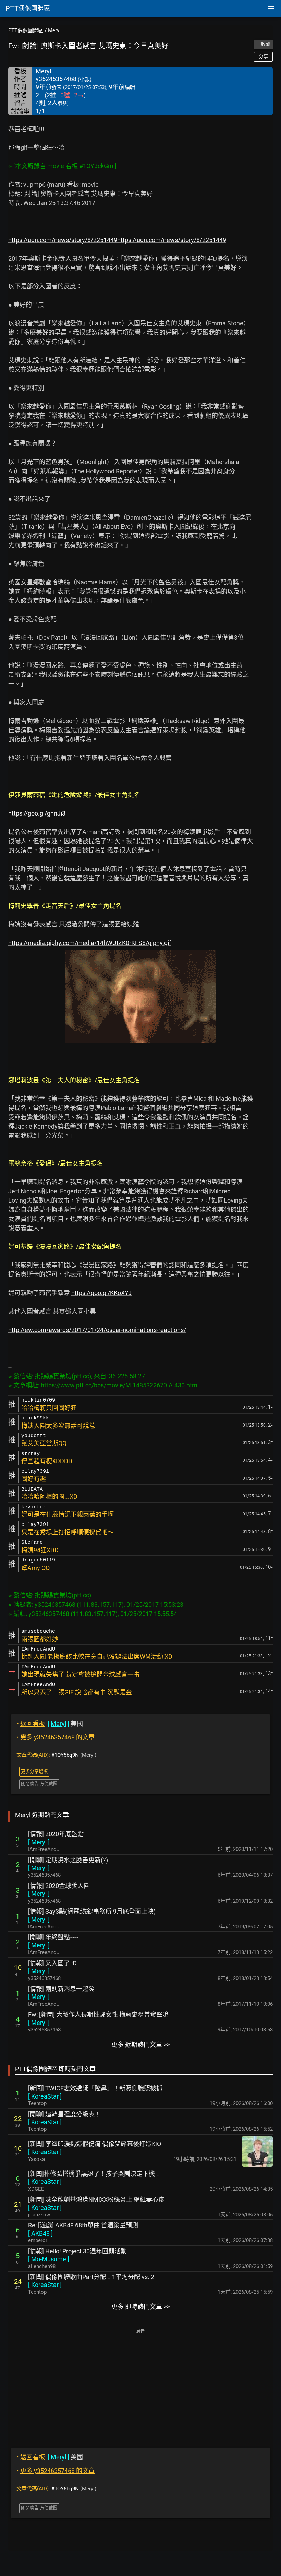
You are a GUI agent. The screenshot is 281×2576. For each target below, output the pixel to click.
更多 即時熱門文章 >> (140, 2307)
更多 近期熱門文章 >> (140, 2045)
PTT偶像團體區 (26, 30)
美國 (50, 1724)
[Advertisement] (140, 2383)
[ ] (39, 1842)
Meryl (54, 30)
